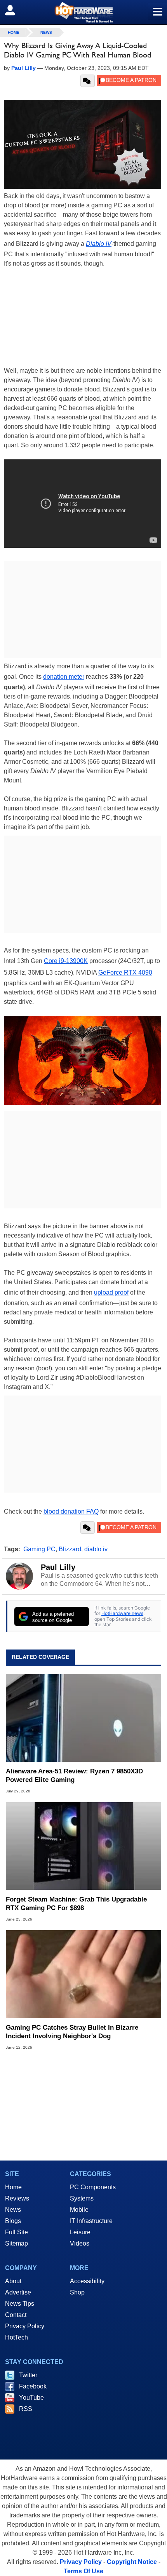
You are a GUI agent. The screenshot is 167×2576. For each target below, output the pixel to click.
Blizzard (70, 1549)
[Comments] (88, 81)
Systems (82, 2198)
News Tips (20, 2304)
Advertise (18, 2292)
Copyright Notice (132, 2562)
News (46, 32)
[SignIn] (15, 10)
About (13, 2281)
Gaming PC (39, 1549)
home (14, 32)
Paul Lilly (58, 1567)
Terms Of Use (83, 2571)
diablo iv (96, 1549)
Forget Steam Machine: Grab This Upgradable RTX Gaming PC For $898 (76, 1904)
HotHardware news (122, 1613)
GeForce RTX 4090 (125, 973)
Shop (77, 2292)
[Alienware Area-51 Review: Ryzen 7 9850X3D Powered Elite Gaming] (83, 1718)
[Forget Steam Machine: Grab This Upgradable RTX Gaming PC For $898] (83, 1846)
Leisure (80, 2232)
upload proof (111, 1292)
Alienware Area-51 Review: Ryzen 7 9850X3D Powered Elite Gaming (74, 1776)
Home (13, 2187)
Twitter (28, 2375)
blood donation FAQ (71, 1511)
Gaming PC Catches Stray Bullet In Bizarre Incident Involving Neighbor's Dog (72, 2032)
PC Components (93, 2187)
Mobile (79, 2210)
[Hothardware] (83, 12)
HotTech (17, 2337)
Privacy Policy (25, 2326)
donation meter (64, 677)
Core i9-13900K (66, 961)
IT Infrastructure (91, 2221)
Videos (80, 2243)
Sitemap (17, 2243)
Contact (16, 2315)
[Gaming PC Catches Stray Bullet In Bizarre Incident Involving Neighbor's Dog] (83, 1974)
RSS (26, 2409)
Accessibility (87, 2281)
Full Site (17, 2232)
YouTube (31, 2398)
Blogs (13, 2221)
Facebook (33, 2386)
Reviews (17, 2198)
